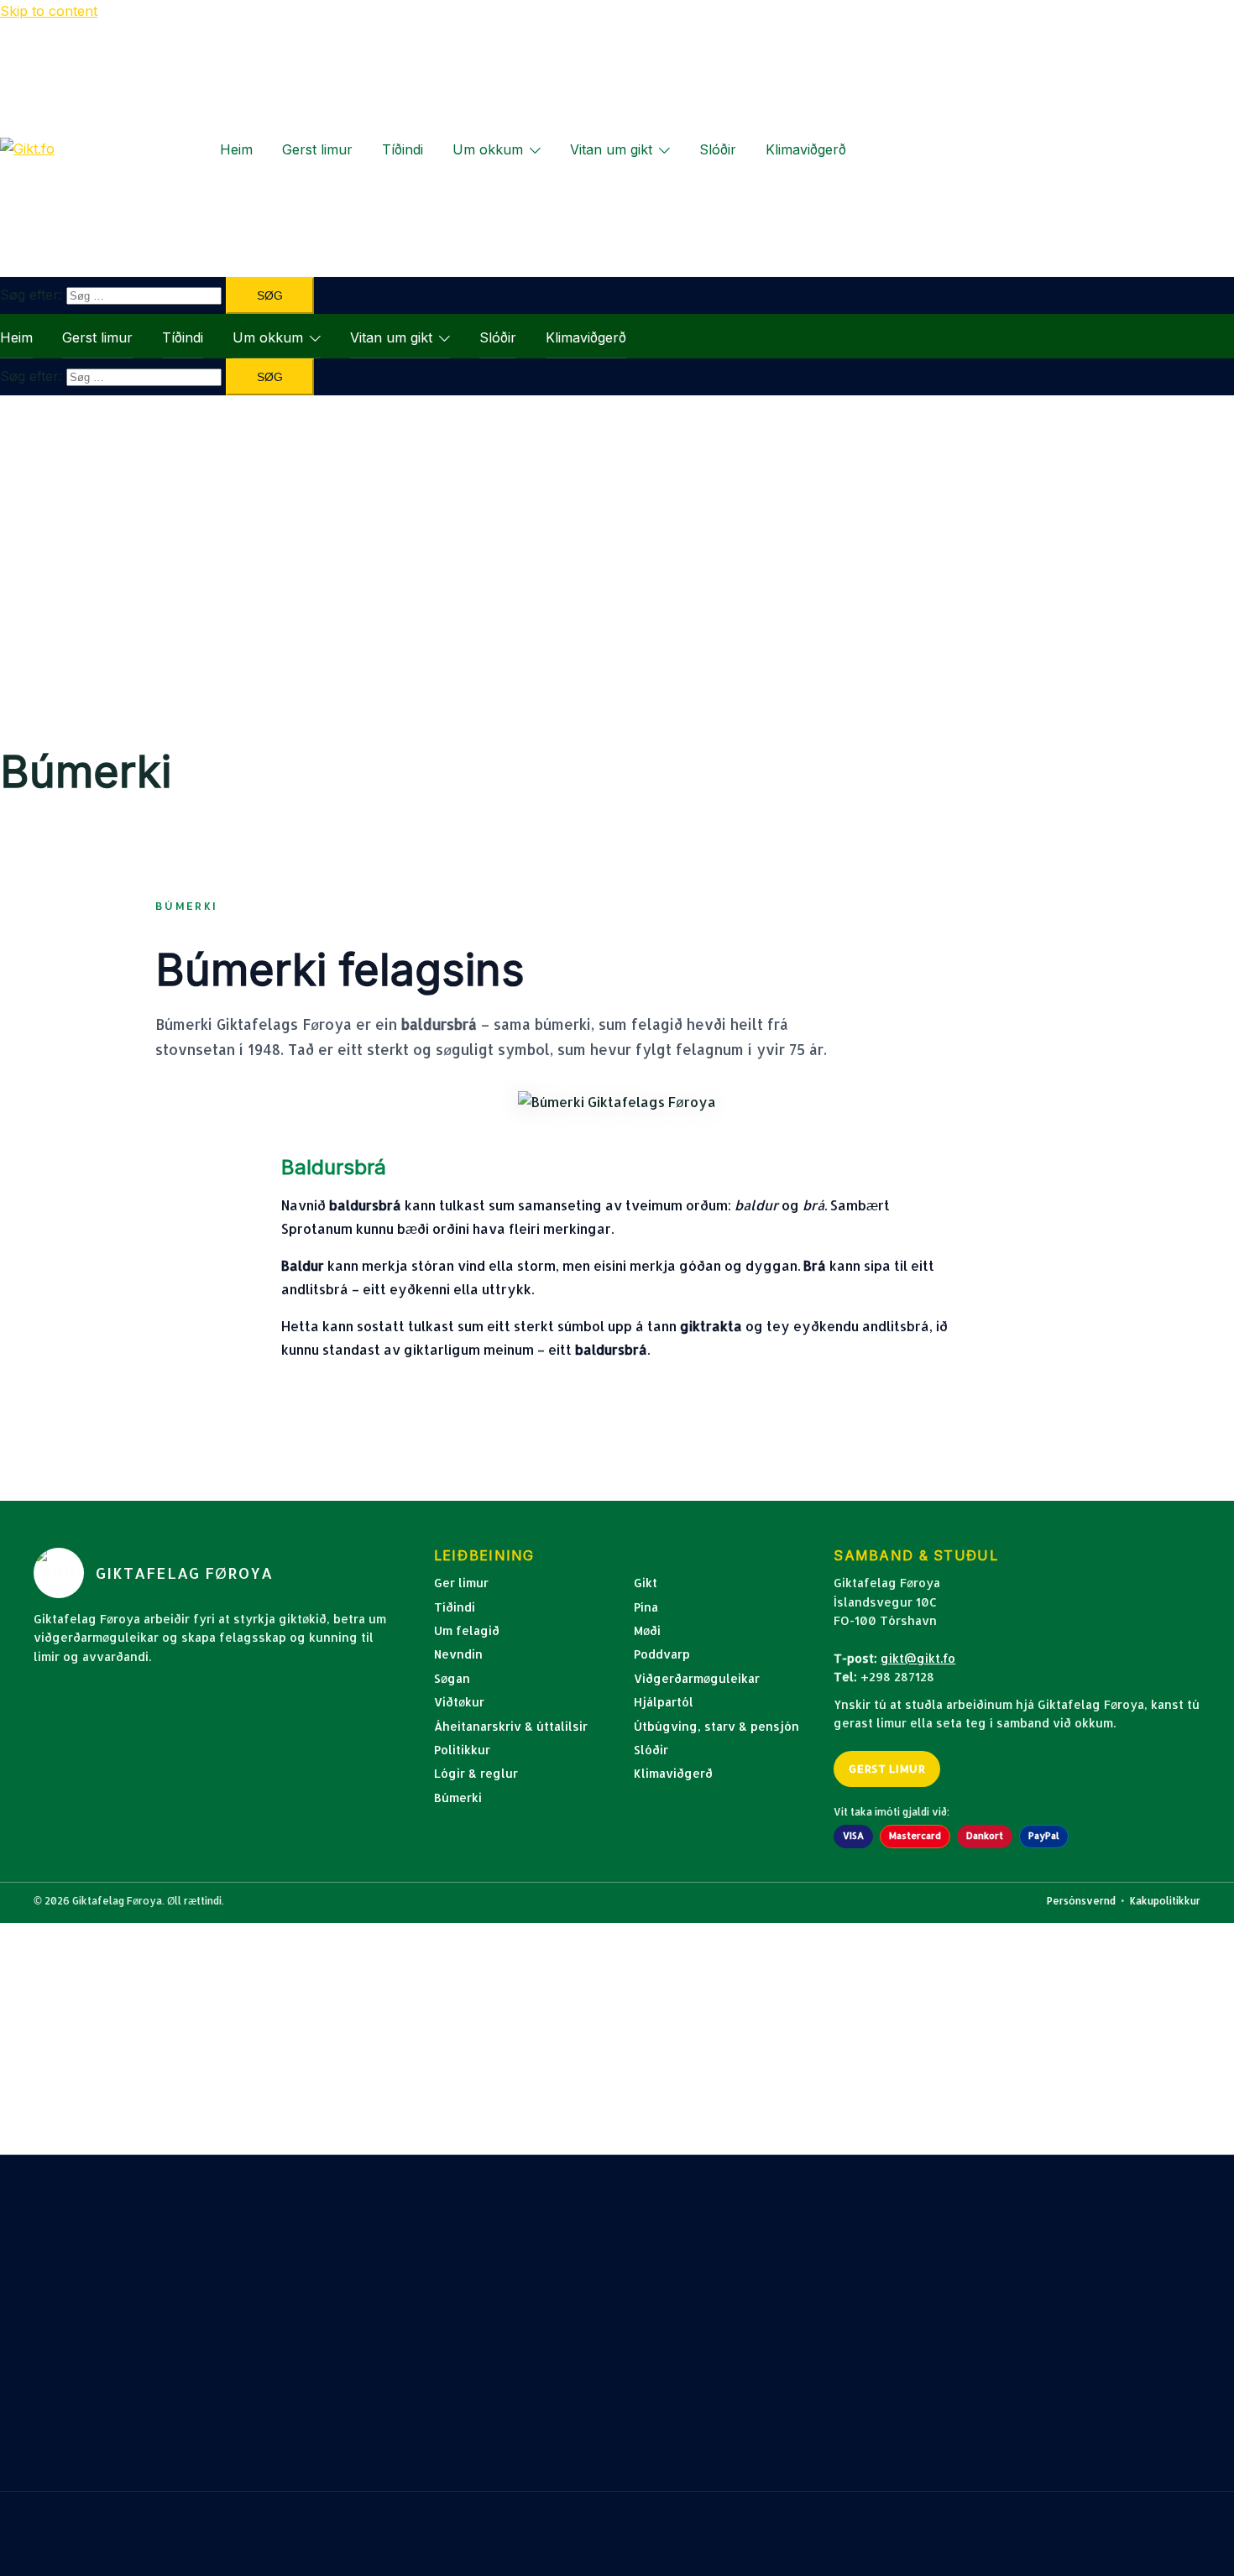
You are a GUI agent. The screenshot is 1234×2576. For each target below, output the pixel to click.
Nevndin (458, 1654)
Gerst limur (317, 149)
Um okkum (488, 149)
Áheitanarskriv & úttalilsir (511, 1726)
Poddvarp (662, 1654)
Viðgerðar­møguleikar (697, 1678)
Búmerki (458, 1797)
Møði (647, 1630)
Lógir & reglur (476, 1773)
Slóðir (718, 149)
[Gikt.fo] (27, 149)
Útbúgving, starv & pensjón (716, 1726)
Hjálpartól (664, 1702)
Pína (646, 1607)
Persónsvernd (1081, 1901)
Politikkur (462, 1750)
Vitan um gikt (611, 149)
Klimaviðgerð (806, 149)
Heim (236, 149)
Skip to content (49, 11)
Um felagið (467, 1630)
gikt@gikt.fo (918, 1658)
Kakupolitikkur (1165, 1901)
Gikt (646, 1583)
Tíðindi (403, 149)
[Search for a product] (874, 149)
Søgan (452, 1678)
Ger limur (461, 1583)
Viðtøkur (459, 1702)
